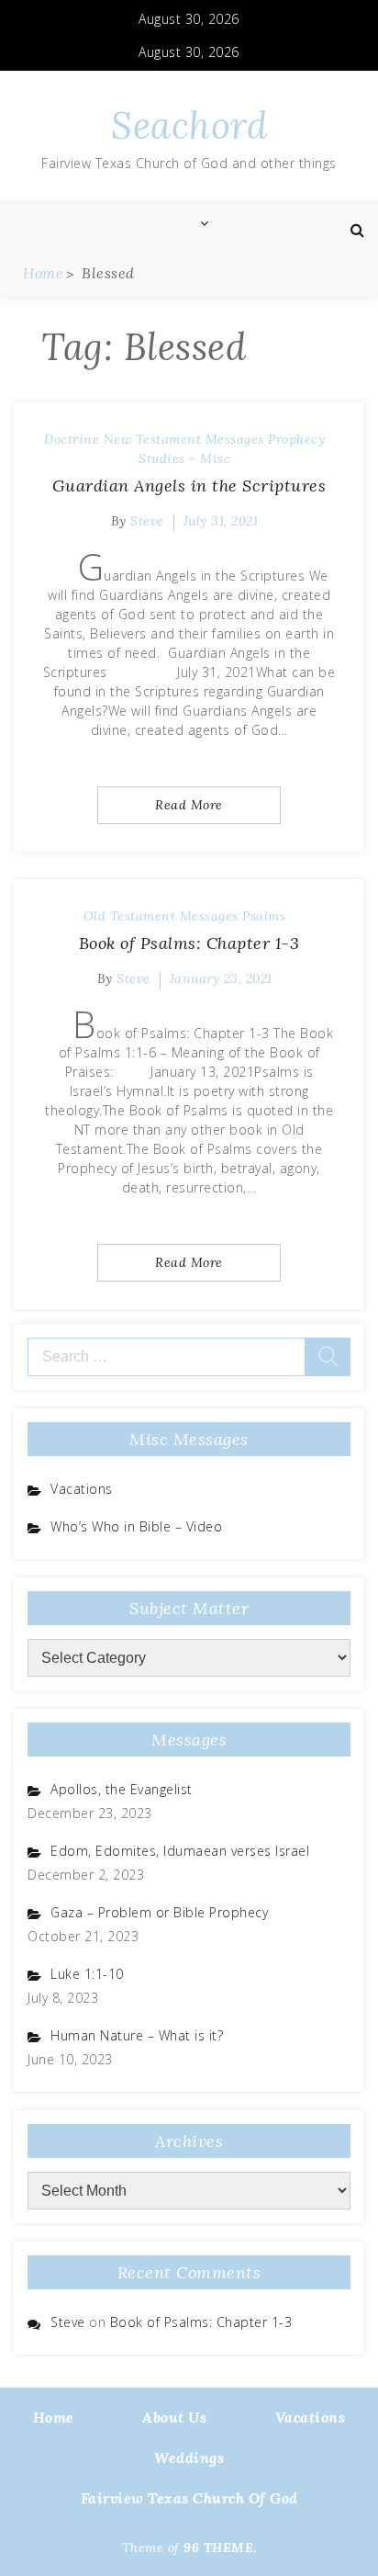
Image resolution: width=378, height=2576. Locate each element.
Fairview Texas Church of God (189, 2498)
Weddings (189, 2457)
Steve (147, 521)
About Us (174, 2417)
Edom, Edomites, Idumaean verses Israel (180, 1851)
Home (54, 2417)
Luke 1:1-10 (87, 1974)
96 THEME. (220, 2548)
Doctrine (72, 439)
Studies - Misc (184, 458)
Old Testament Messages (161, 916)
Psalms (264, 916)
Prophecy (296, 439)
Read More (189, 805)
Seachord (189, 125)
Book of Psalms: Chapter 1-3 (189, 943)
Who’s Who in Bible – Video (136, 1526)
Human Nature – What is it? (137, 2035)
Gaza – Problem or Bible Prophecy (159, 1912)
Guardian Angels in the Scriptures (189, 486)
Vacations (82, 1489)
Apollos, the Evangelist (122, 1789)
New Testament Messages (184, 439)
